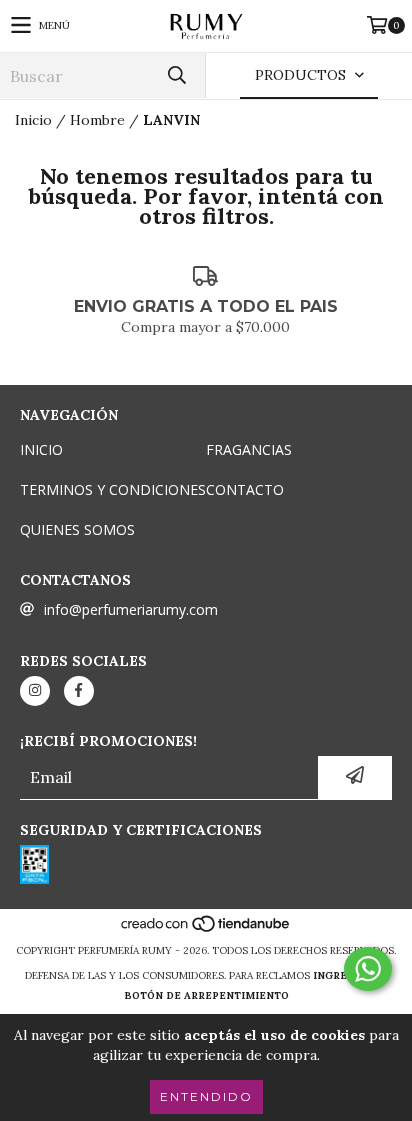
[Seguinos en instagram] (35, 691)
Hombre (97, 120)
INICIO (41, 449)
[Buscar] (176, 75)
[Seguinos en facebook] (79, 691)
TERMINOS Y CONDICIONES (113, 489)
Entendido (206, 1096)
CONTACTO (245, 489)
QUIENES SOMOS (77, 529)
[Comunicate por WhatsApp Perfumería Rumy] (368, 969)
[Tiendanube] (206, 930)
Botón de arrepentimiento (206, 995)
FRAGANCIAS (249, 449)
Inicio (33, 120)
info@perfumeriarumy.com (131, 609)
